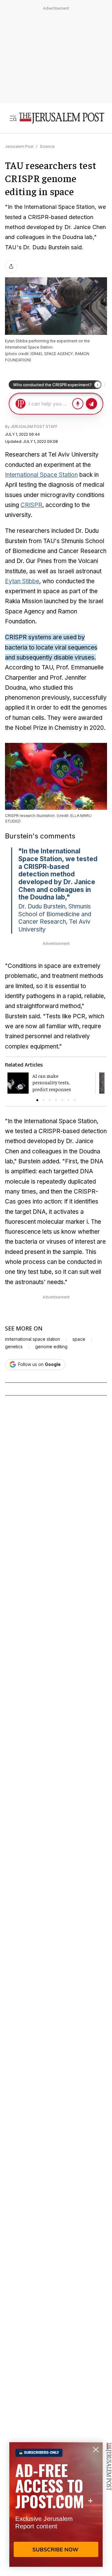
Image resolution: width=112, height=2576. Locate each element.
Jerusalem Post (19, 146)
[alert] (56, 2504)
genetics (14, 1347)
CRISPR (31, 505)
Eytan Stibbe (22, 581)
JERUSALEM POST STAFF (34, 427)
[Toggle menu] (13, 118)
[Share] (11, 266)
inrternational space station (33, 1339)
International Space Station (41, 475)
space (79, 1339)
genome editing (51, 1347)
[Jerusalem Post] (62, 118)
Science (47, 146)
